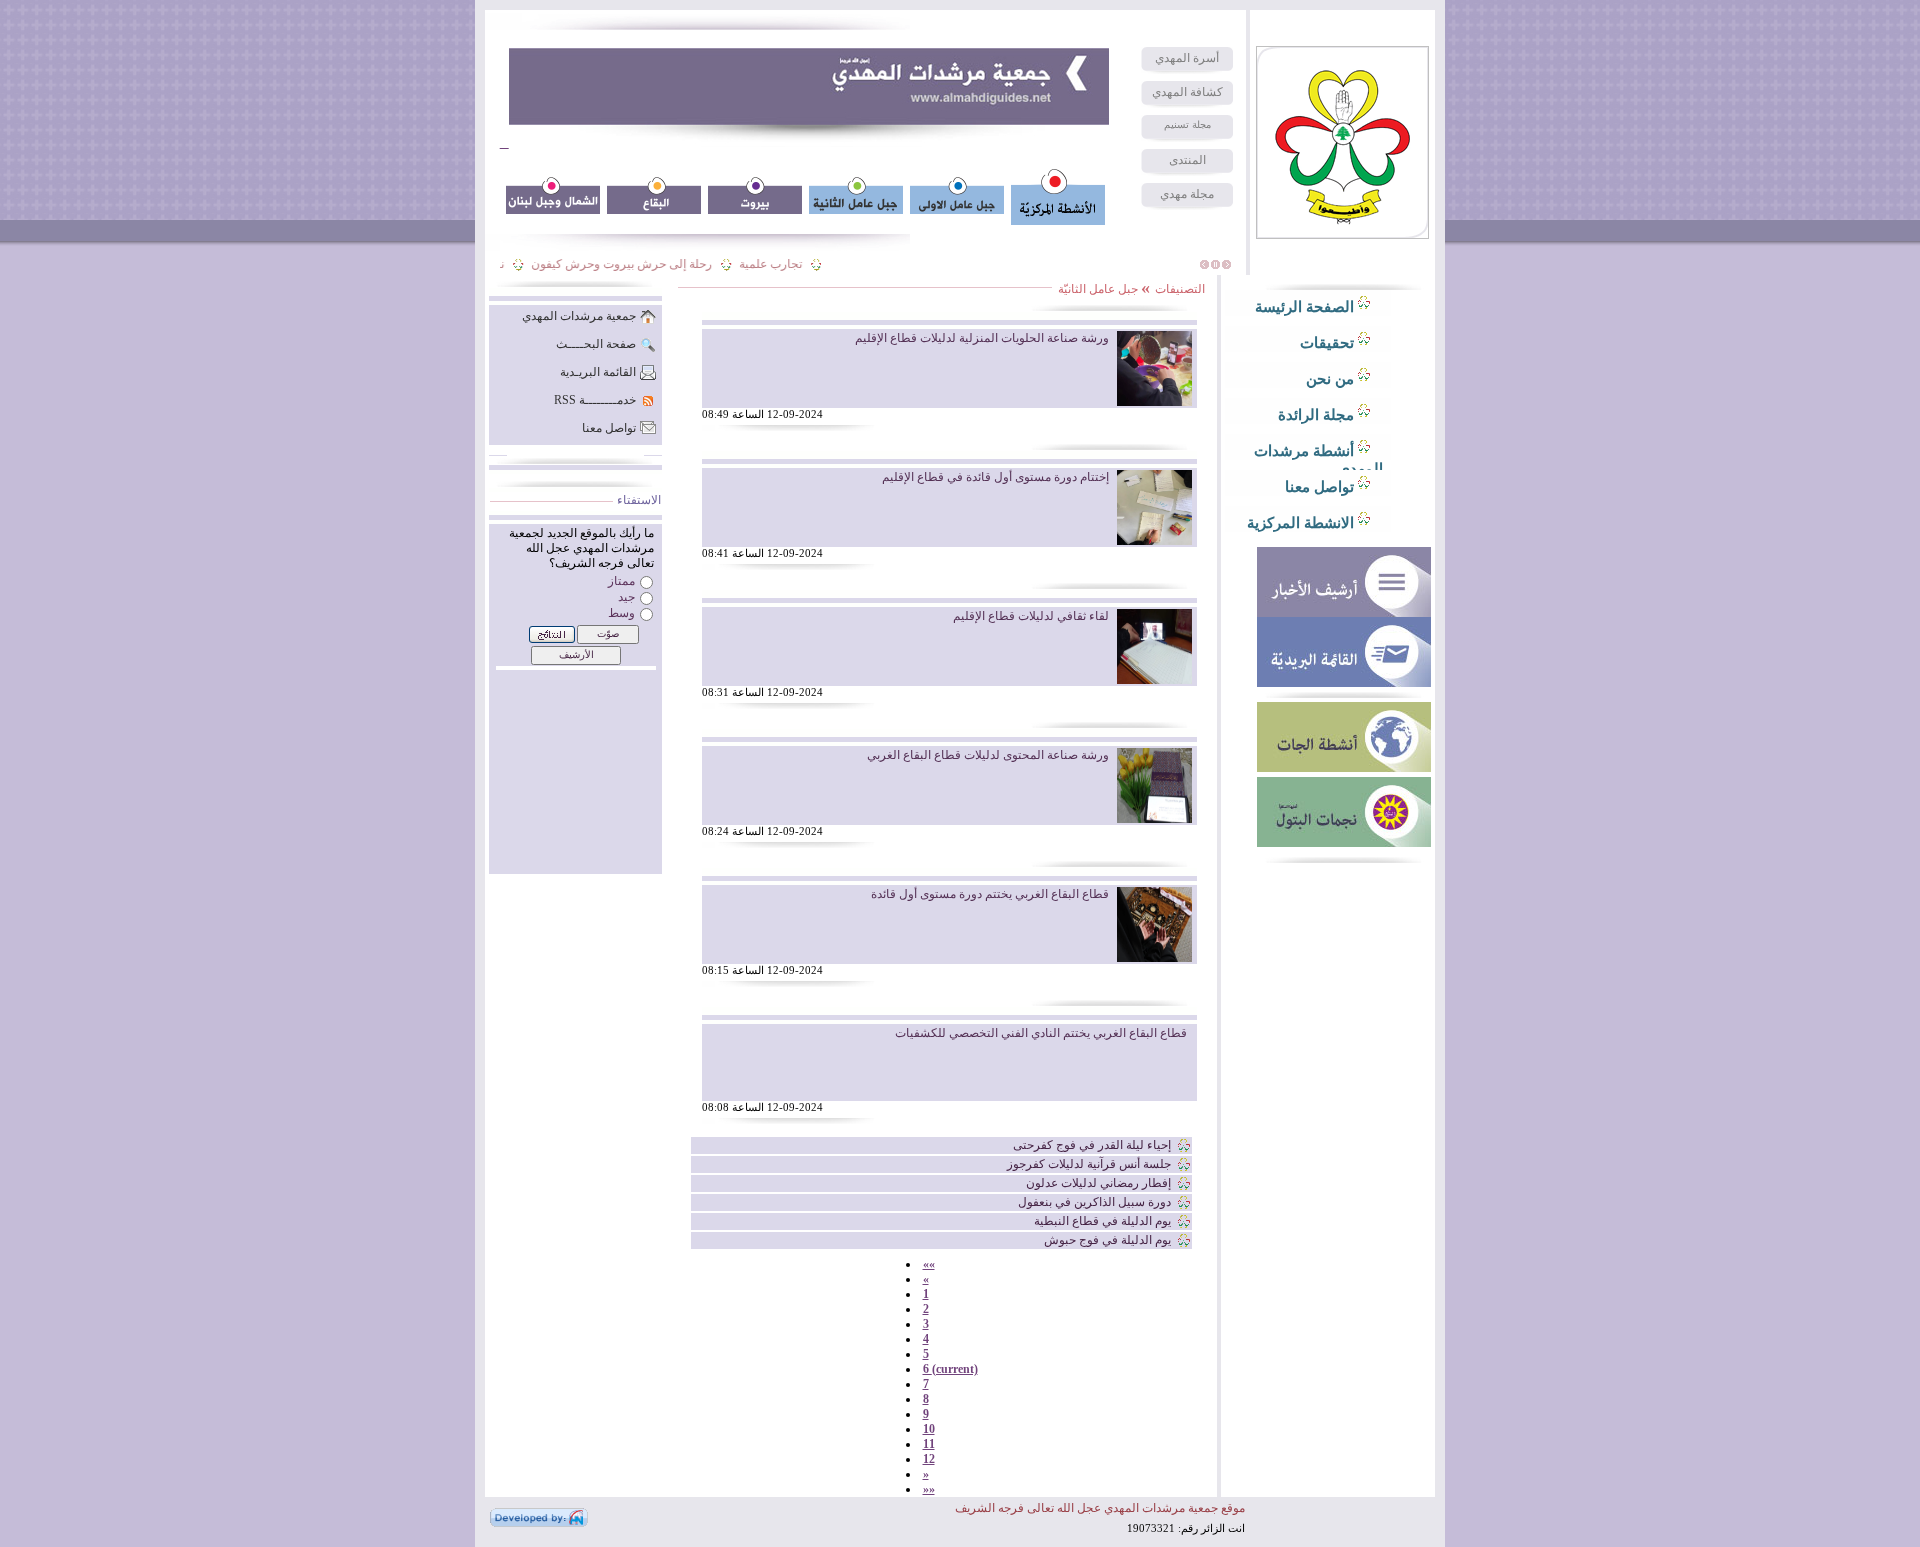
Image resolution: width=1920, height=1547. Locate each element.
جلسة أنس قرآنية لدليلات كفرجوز (1089, 1164)
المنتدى (1187, 160)
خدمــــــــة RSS (595, 400)
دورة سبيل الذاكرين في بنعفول (1094, 1202)
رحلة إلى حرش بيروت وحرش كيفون (636, 264)
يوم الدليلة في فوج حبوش (1107, 1240)
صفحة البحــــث (596, 344)
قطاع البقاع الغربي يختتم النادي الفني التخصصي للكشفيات (1041, 1033)
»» (929, 1489)
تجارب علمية (785, 264)
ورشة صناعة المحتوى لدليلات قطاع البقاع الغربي (988, 755)
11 (929, 1444)
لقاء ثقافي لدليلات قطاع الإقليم (1031, 616)
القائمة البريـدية (598, 372)
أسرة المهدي (1187, 58)
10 (929, 1429)
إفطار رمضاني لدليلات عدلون (1098, 1183)
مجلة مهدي (1187, 194)
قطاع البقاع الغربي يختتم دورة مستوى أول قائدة (990, 894)
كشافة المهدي (1187, 92)
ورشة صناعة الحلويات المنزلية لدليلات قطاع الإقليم (982, 338)
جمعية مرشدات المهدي (579, 316)
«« (929, 1264)
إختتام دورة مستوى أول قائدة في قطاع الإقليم (995, 477)
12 (929, 1459)
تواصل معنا (609, 428)
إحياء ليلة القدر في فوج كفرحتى (1092, 1145)
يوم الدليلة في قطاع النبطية (1102, 1221)
